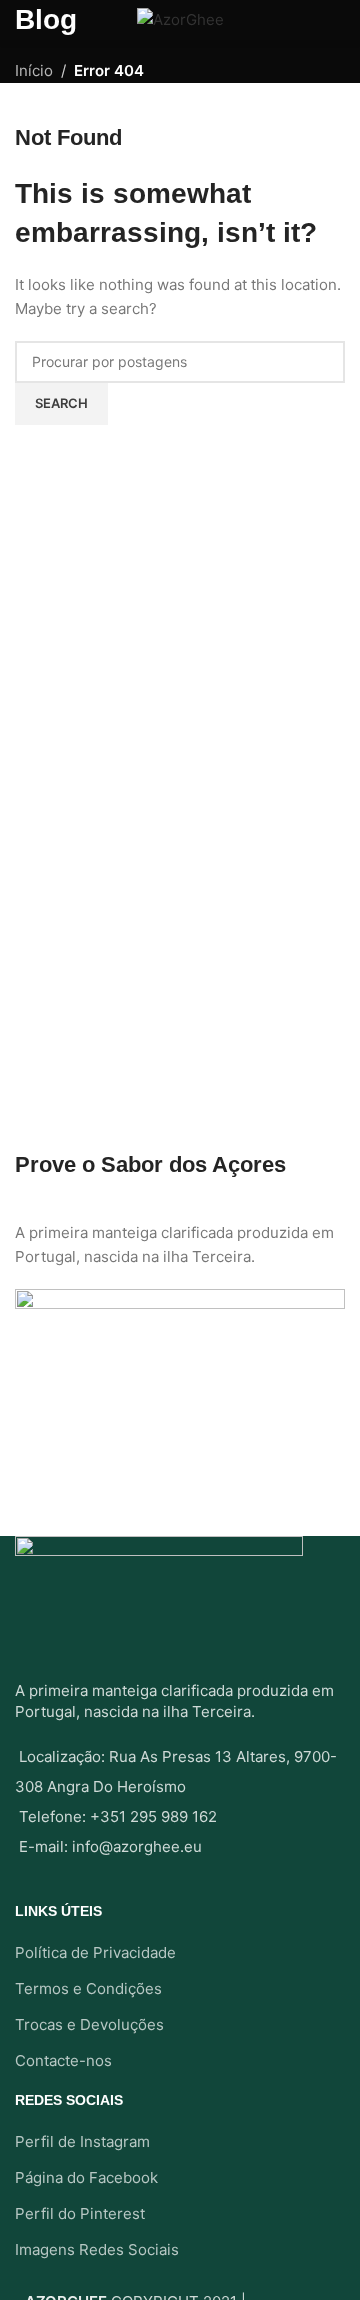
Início (34, 70)
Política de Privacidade (95, 1952)
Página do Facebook (86, 2177)
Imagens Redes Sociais (97, 2249)
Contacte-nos (63, 2060)
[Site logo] (180, 18)
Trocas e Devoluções (89, 2024)
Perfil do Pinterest (80, 2213)
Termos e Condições (88, 1988)
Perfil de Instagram (82, 2141)
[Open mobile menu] (23, 20)
